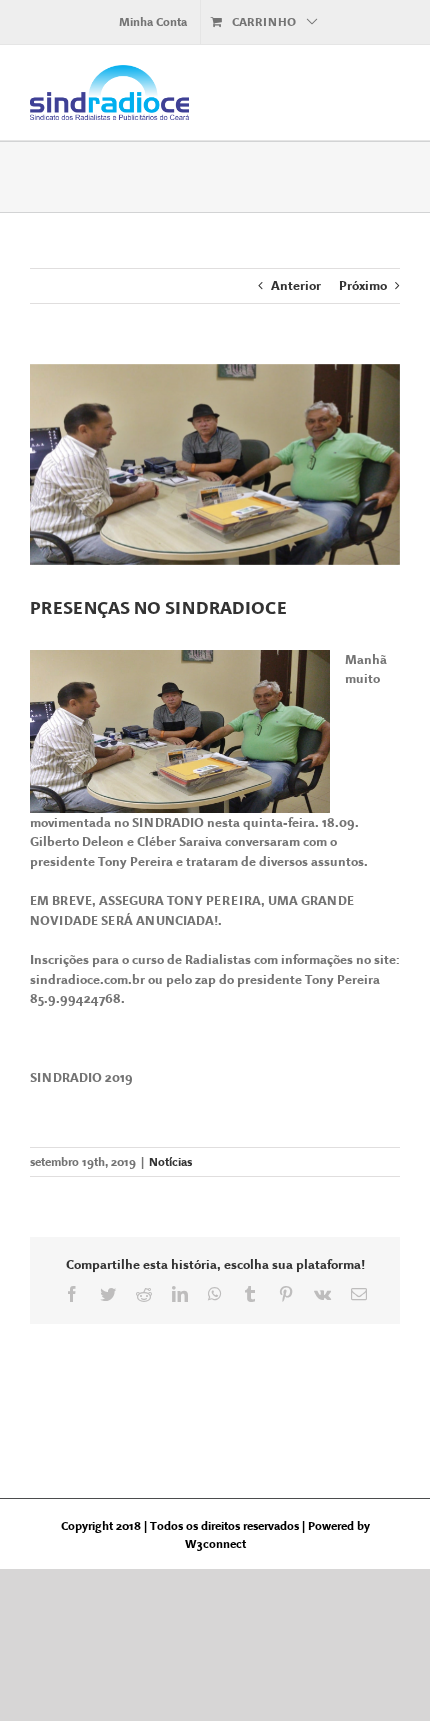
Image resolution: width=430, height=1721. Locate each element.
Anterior (296, 285)
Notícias (170, 1162)
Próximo (363, 285)
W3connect (215, 1544)
